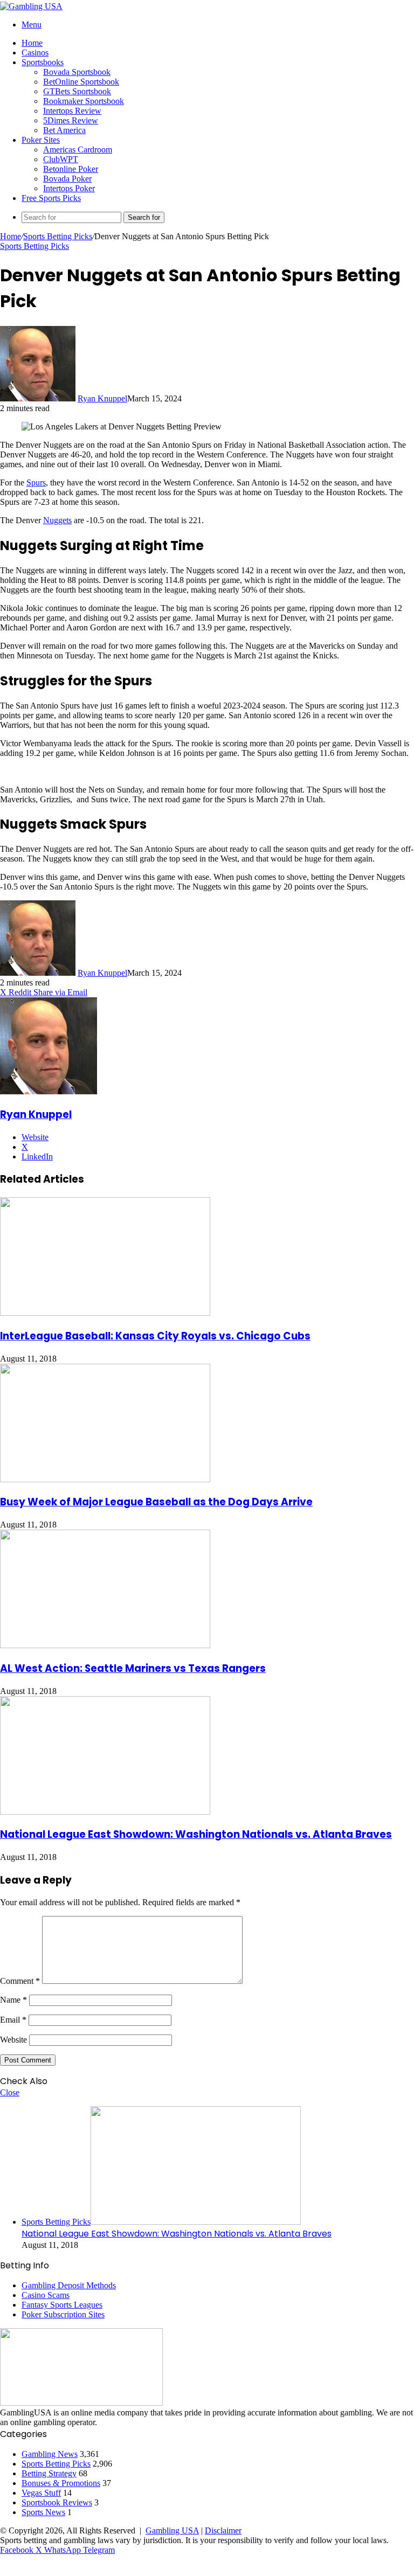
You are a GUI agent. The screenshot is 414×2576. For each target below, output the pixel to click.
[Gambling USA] (31, 6)
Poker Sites (41, 140)
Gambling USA (172, 2530)
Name (13, 2000)
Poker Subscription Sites (63, 2314)
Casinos (35, 53)
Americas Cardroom (78, 150)
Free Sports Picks (51, 198)
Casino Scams (46, 2295)
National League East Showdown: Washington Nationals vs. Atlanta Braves (196, 1834)
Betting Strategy (49, 2473)
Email (13, 2020)
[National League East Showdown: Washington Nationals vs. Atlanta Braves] (105, 1812)
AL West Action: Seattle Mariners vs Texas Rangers (133, 1668)
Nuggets (57, 520)
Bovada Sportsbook (77, 72)
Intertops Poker (69, 188)
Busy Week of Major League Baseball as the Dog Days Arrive (156, 1502)
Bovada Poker (67, 179)
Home (32, 43)
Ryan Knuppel (102, 398)
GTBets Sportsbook (77, 91)
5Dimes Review (71, 120)
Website (13, 2040)
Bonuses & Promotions (61, 2483)
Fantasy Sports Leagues (62, 2305)
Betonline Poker (71, 169)
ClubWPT (61, 159)
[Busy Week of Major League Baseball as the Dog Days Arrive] (105, 1479)
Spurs (36, 482)
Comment (20, 1981)
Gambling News (50, 2454)
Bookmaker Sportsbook (84, 101)
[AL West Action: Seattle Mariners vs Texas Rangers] (105, 1645)
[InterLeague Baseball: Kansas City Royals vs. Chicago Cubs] (105, 1313)
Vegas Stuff (41, 2493)
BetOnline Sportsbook (81, 82)
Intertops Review (72, 111)
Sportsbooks (43, 62)
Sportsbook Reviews (57, 2502)
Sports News (43, 2512)
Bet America (64, 130)
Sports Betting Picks (58, 236)
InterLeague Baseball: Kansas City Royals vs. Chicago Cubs (155, 1336)
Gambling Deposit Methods (69, 2285)
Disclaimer (223, 2530)
